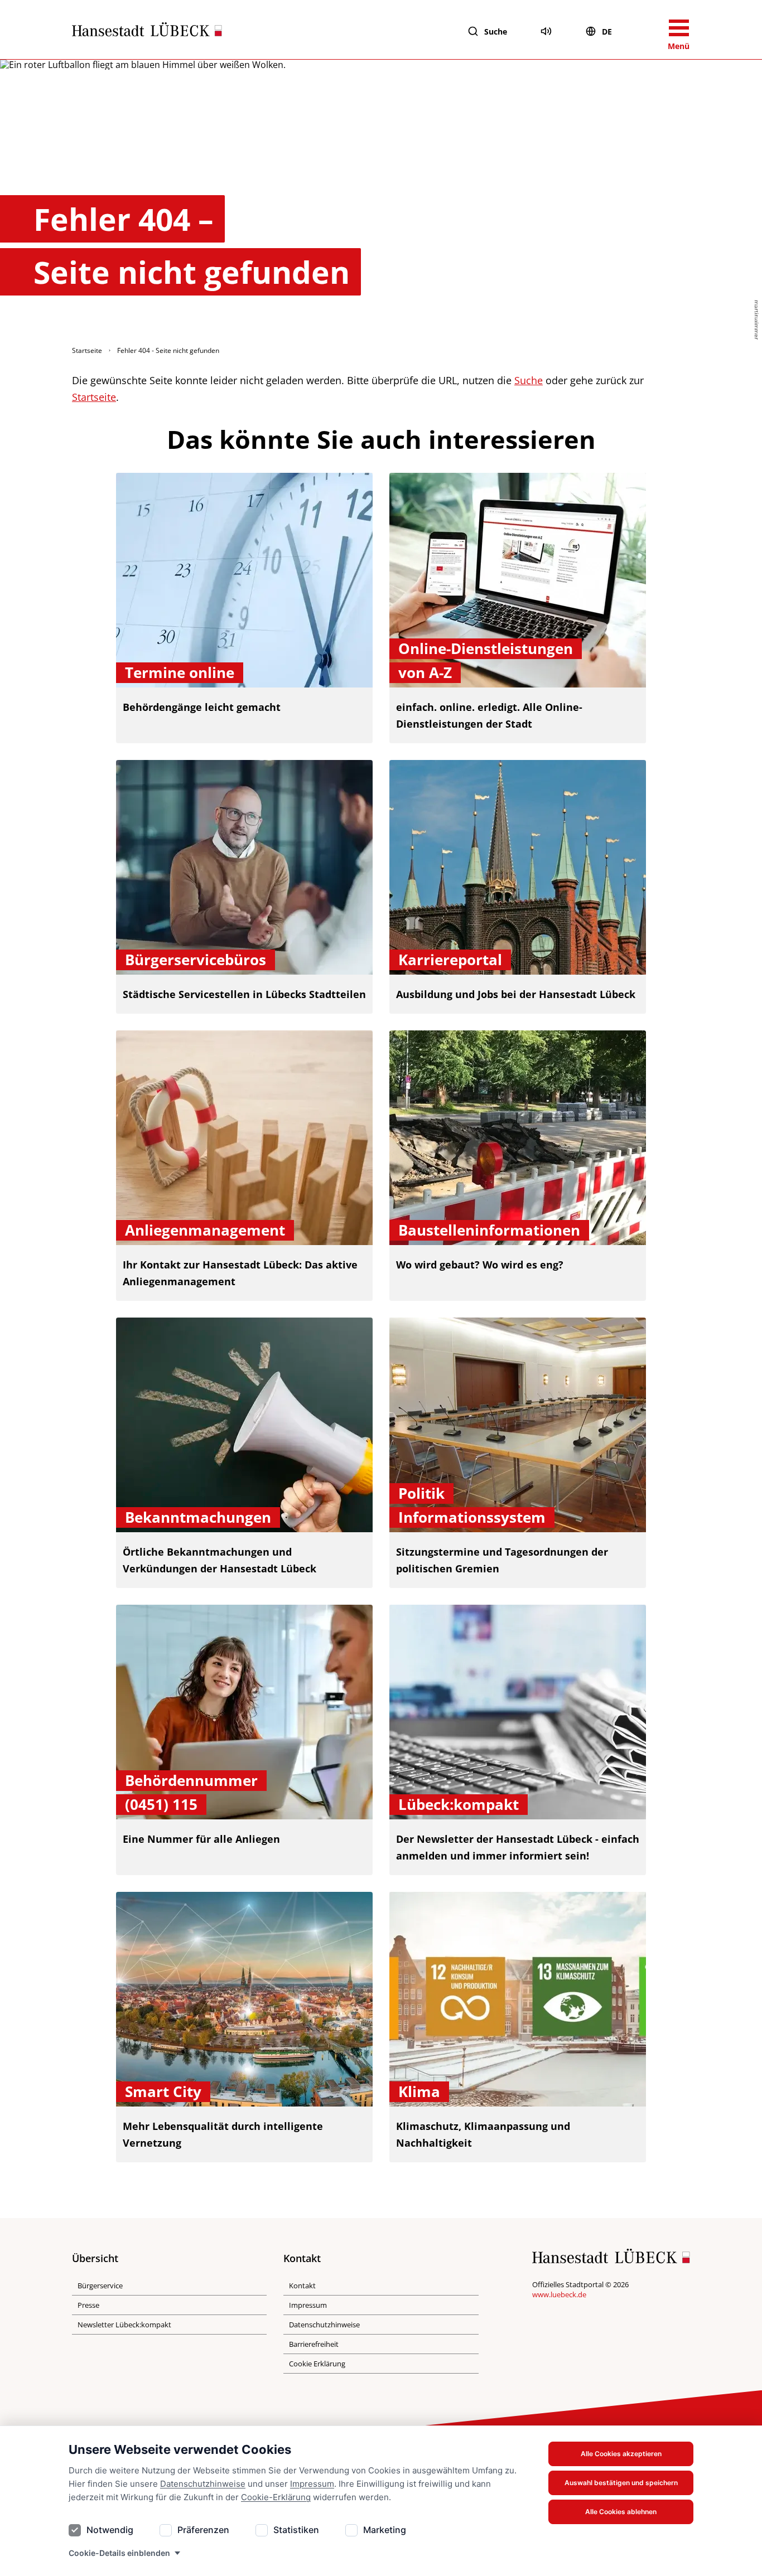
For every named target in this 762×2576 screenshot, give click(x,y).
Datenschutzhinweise (203, 2484)
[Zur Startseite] (147, 32)
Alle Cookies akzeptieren (621, 2454)
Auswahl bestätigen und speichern (621, 2483)
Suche (496, 32)
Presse (88, 2305)
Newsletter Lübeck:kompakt (124, 2325)
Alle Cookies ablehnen (621, 2512)
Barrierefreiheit (314, 2344)
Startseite (87, 350)
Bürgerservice (100, 2286)
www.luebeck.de (559, 2294)
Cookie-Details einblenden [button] (119, 2553)
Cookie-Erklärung (276, 2497)
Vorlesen (546, 31)
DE (607, 32)
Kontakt (302, 2286)
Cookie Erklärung (317, 2364)
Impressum (312, 2484)
